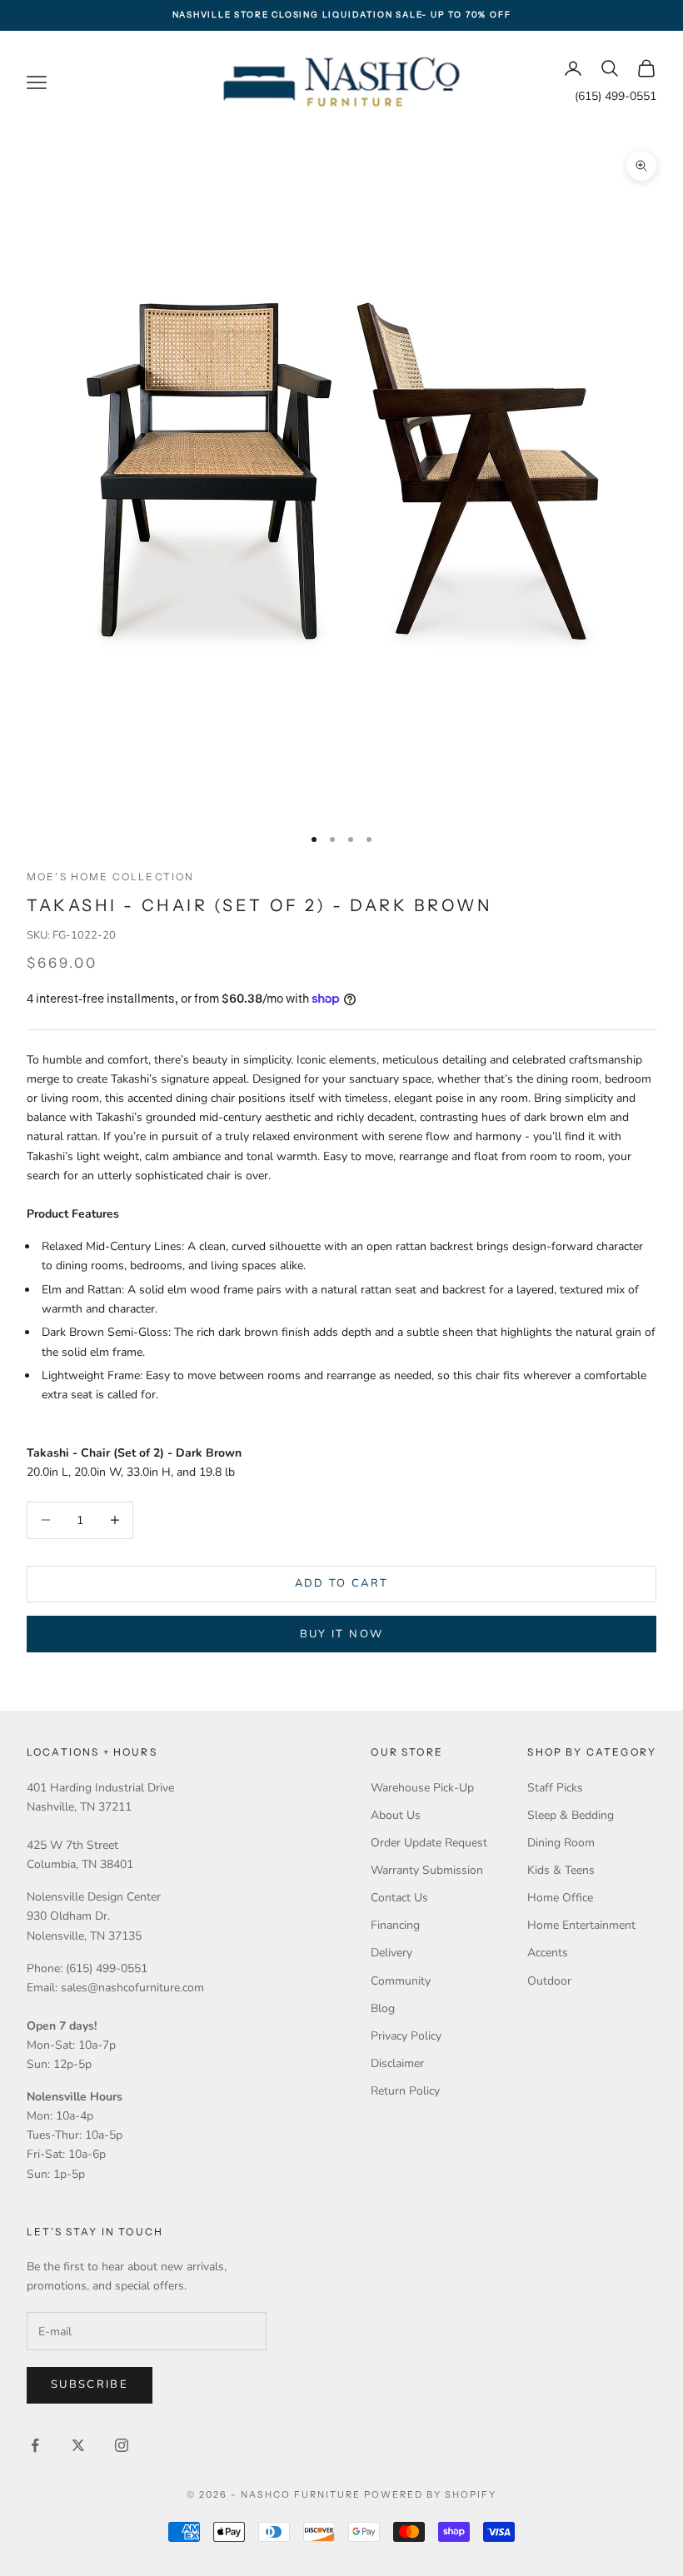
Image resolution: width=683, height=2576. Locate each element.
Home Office (560, 1898)
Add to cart (342, 1583)
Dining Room (561, 1843)
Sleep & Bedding (571, 1815)
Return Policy (405, 2091)
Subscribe (90, 2384)
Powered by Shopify (430, 2494)
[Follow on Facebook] (35, 2445)
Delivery (391, 1953)
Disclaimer (397, 2063)
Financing (395, 1925)
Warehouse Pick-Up (422, 1788)
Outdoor (549, 1981)
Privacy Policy (406, 2036)
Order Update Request (429, 1843)
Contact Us (399, 1898)
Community (401, 1981)
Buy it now (341, 1634)
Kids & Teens (561, 1870)
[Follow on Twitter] (78, 2445)
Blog (383, 2008)
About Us (396, 1815)
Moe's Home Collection (110, 877)
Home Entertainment (581, 1925)
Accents (548, 1953)
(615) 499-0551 (616, 96)
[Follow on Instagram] (122, 2445)
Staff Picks (555, 1788)
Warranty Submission (427, 1870)
